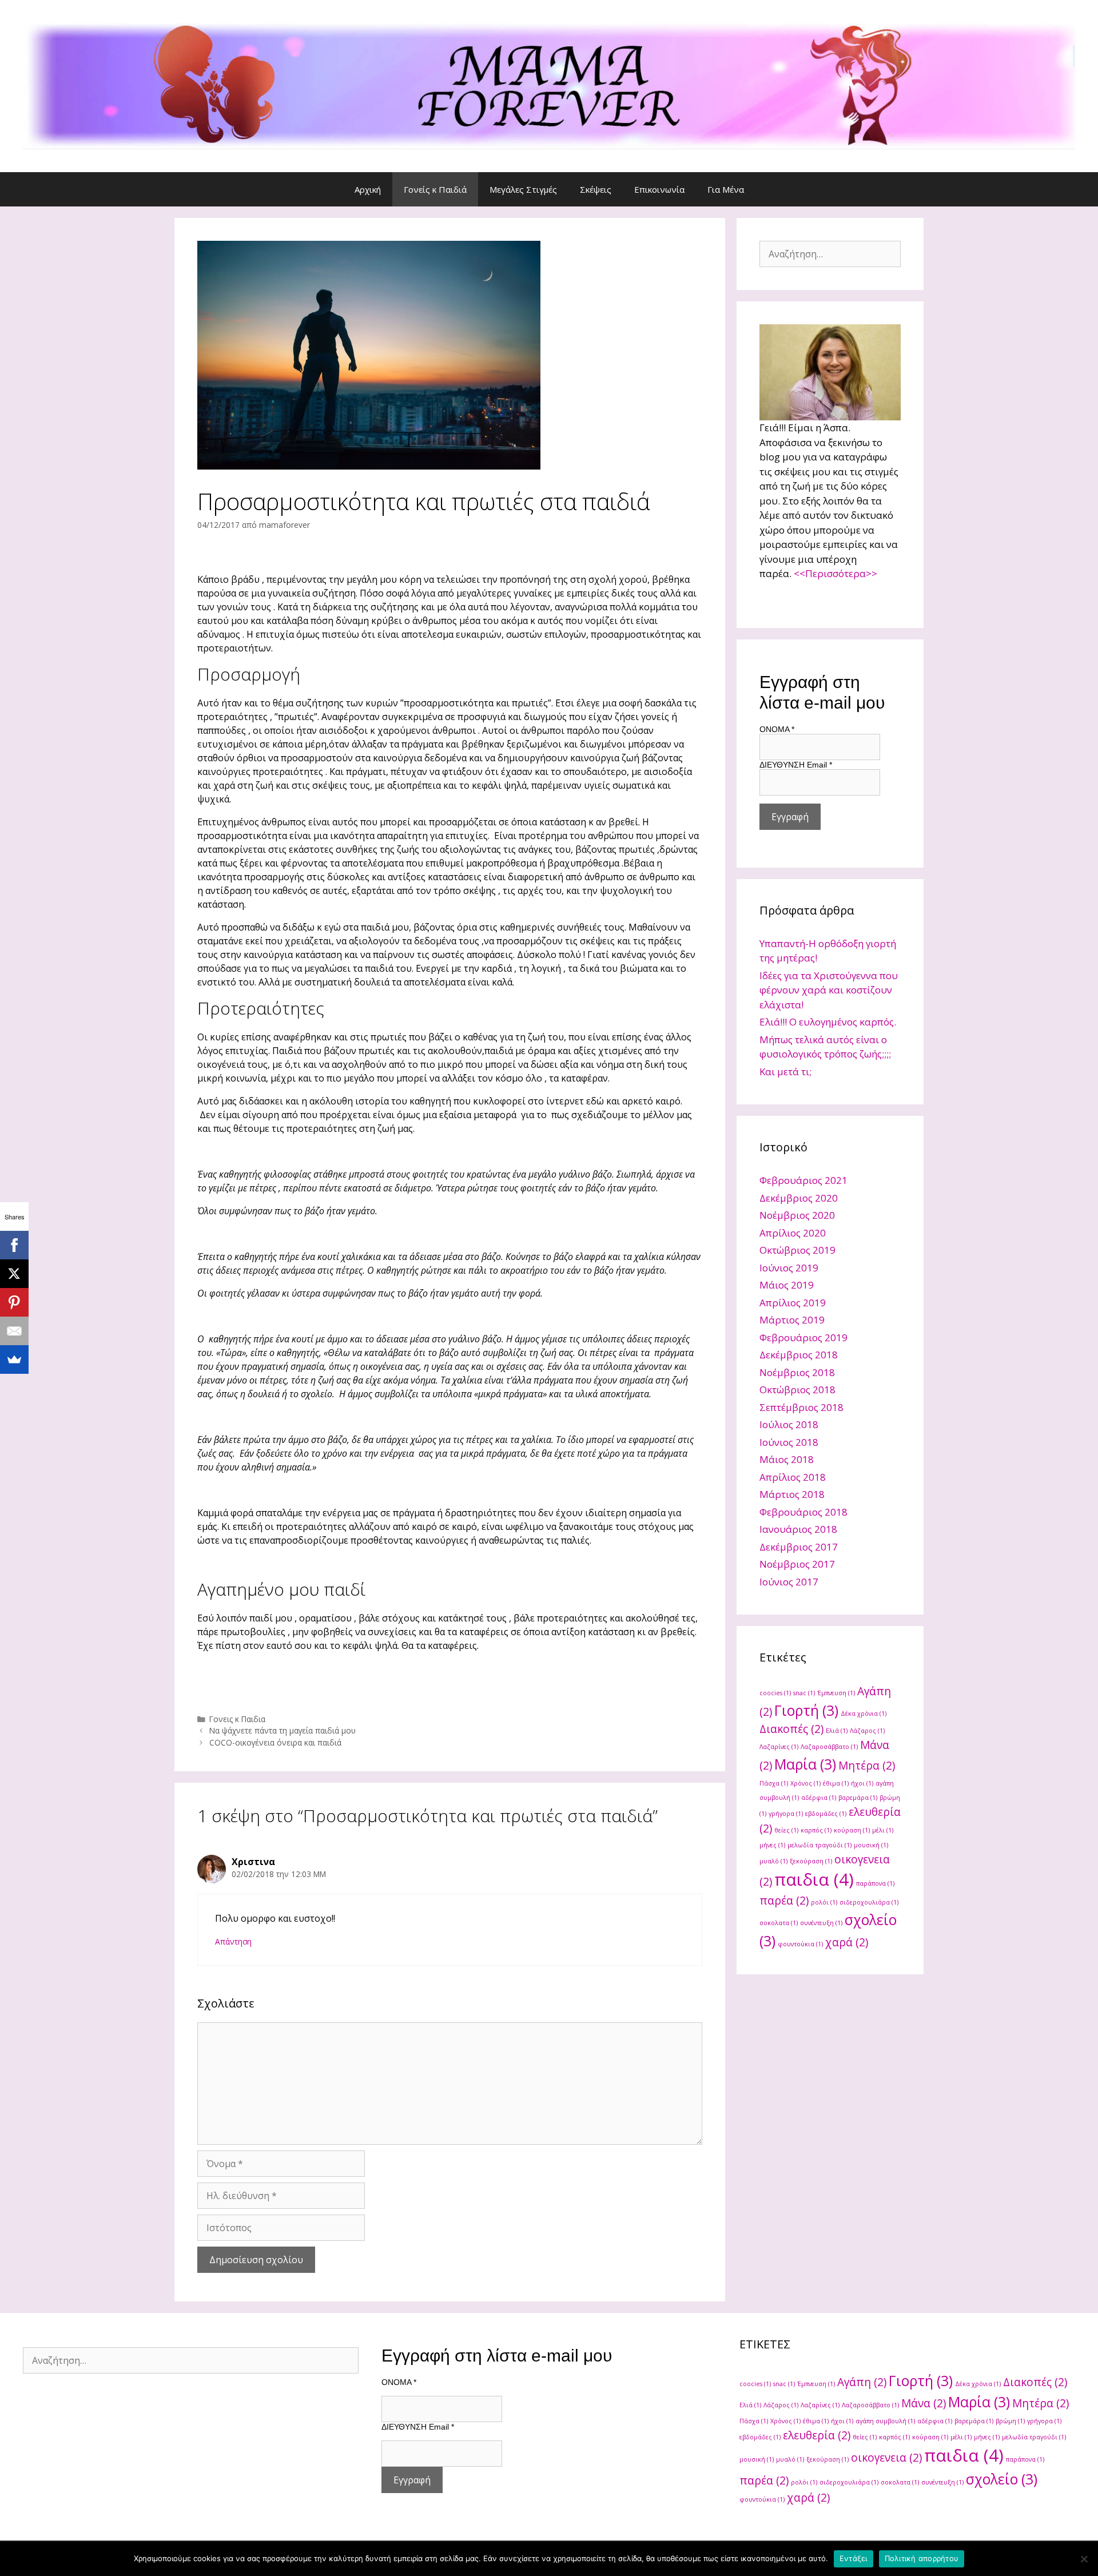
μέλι (883, 1830)
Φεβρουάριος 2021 (803, 1180)
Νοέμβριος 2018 (797, 1372)
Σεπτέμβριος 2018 (801, 1407)
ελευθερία (817, 2435)
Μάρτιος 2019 (792, 1320)
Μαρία (805, 1764)
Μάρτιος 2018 (792, 1494)
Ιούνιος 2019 (789, 1268)
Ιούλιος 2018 (789, 1424)
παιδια (814, 1879)
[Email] (14, 1331)
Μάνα (924, 2403)
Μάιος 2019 (787, 1285)
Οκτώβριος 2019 (797, 1250)
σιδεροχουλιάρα (869, 1902)
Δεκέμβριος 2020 (799, 1198)
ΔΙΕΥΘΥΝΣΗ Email (796, 765)
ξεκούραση (811, 1861)
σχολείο (1002, 2479)
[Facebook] (14, 1245)
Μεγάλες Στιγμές (523, 189)
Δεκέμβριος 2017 (799, 1547)
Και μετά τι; (785, 1072)
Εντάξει (854, 2558)
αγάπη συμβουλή (885, 2421)
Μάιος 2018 (787, 1459)
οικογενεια (886, 2458)
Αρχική (368, 189)
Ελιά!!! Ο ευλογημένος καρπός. (828, 1022)
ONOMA (777, 729)
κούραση (852, 1830)
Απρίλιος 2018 (793, 1477)
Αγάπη (862, 2382)
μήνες (772, 1845)
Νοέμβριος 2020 (797, 1215)
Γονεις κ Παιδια (237, 1719)
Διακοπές (791, 1729)
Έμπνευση (836, 1693)
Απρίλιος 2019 (793, 1303)
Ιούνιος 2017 (789, 1582)
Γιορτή (806, 1710)
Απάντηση (233, 1941)
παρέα (784, 1901)
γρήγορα (786, 1814)
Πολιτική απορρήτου (922, 2558)
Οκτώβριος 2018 (797, 1390)
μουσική (871, 1845)
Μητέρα (867, 1766)
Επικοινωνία (659, 189)
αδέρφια (819, 1798)
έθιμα (836, 1783)
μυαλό (773, 1861)
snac (804, 1693)
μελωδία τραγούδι (819, 1845)
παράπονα (875, 1883)
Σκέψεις (596, 189)
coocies (775, 1693)
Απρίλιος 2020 (793, 1233)
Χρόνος (805, 1783)
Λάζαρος (867, 1731)
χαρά (847, 1942)
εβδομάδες (826, 1814)
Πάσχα (774, 1783)
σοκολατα (779, 1923)
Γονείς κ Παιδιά (435, 189)
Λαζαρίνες (779, 1747)
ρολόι (824, 1902)
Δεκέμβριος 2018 (799, 1355)
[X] (14, 1274)
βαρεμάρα (858, 1798)
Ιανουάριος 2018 (798, 1529)
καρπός (816, 1830)
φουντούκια (800, 1944)
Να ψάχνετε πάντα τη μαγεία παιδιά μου (283, 1730)
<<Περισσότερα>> (836, 573)
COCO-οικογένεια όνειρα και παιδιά (275, 1742)
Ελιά (837, 1731)
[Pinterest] (14, 1302)
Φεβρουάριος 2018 (803, 1512)
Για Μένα (726, 189)
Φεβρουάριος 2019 (803, 1337)
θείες (786, 1830)
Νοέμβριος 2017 (797, 1564)
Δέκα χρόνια (864, 1714)
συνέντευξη (821, 1923)
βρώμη (1010, 2421)
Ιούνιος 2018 (789, 1442)
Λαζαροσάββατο (829, 1747)
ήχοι (862, 1783)
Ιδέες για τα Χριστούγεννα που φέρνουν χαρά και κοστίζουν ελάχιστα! (829, 990)
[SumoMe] (14, 1359)
